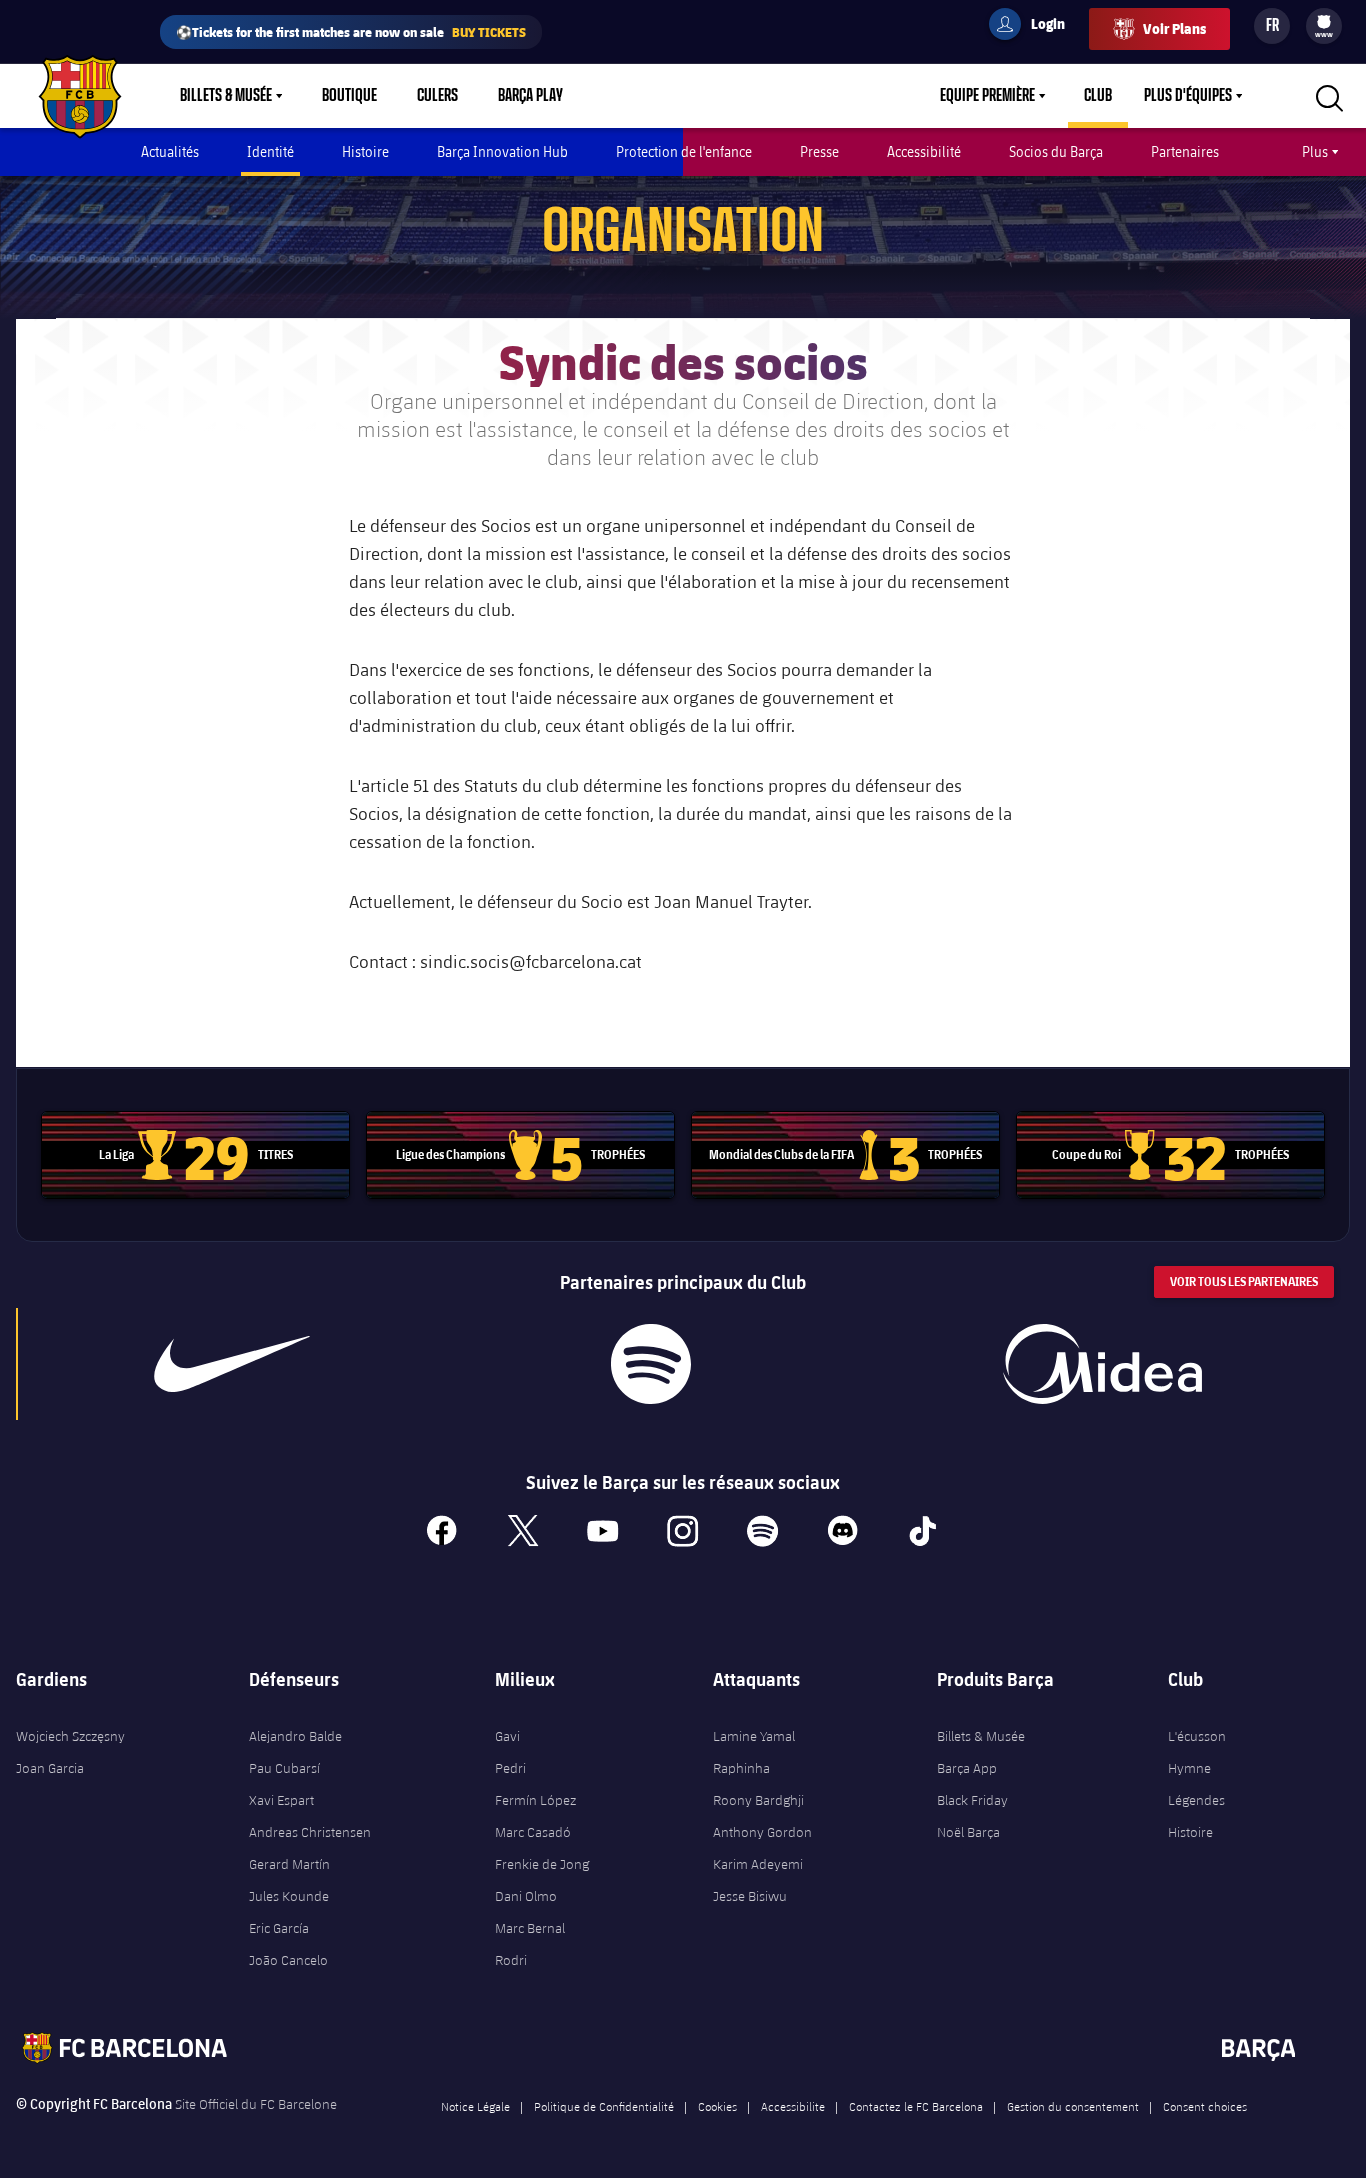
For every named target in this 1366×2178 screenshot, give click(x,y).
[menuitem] (1324, 22)
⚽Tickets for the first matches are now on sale (351, 31)
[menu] (1324, 26)
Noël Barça (968, 1832)
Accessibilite (793, 2106)
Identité (270, 151)
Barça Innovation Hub (502, 151)
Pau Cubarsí (284, 1768)
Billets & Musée (226, 96)
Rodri (511, 1960)
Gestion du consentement (1073, 2106)
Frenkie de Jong (542, 1864)
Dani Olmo (526, 1896)
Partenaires (1185, 151)
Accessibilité (924, 151)
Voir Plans (1174, 28)
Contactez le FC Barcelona (916, 2106)
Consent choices (1205, 2106)
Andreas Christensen (310, 1832)
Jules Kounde (289, 1896)
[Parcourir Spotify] (650, 1364)
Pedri (510, 1768)
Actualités (170, 151)
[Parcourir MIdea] (1102, 1364)
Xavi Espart (281, 1800)
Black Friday (972, 1800)
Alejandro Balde (295, 1736)
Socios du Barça (1056, 151)
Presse (819, 151)
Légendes (1196, 1800)
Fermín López (535, 1800)
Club (1098, 96)
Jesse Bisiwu (750, 1896)
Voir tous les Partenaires (1244, 1281)
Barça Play (530, 96)
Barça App (967, 1768)
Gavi (507, 1736)
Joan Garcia (50, 1768)
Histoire (365, 151)
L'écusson (1197, 1736)
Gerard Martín (289, 1864)
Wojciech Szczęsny (70, 1736)
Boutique (349, 96)
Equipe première (987, 96)
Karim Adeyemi (758, 1864)
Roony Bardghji (758, 1800)
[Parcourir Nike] (232, 1364)
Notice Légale (475, 2106)
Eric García (279, 1928)
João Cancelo (288, 1960)
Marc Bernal (530, 1928)
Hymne (1189, 1768)
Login (1035, 27)
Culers (437, 96)
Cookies (717, 2106)
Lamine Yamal (754, 1736)
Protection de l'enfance (684, 151)
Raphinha (741, 1768)
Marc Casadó (533, 1832)
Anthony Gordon (762, 1832)
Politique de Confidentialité (604, 2106)
